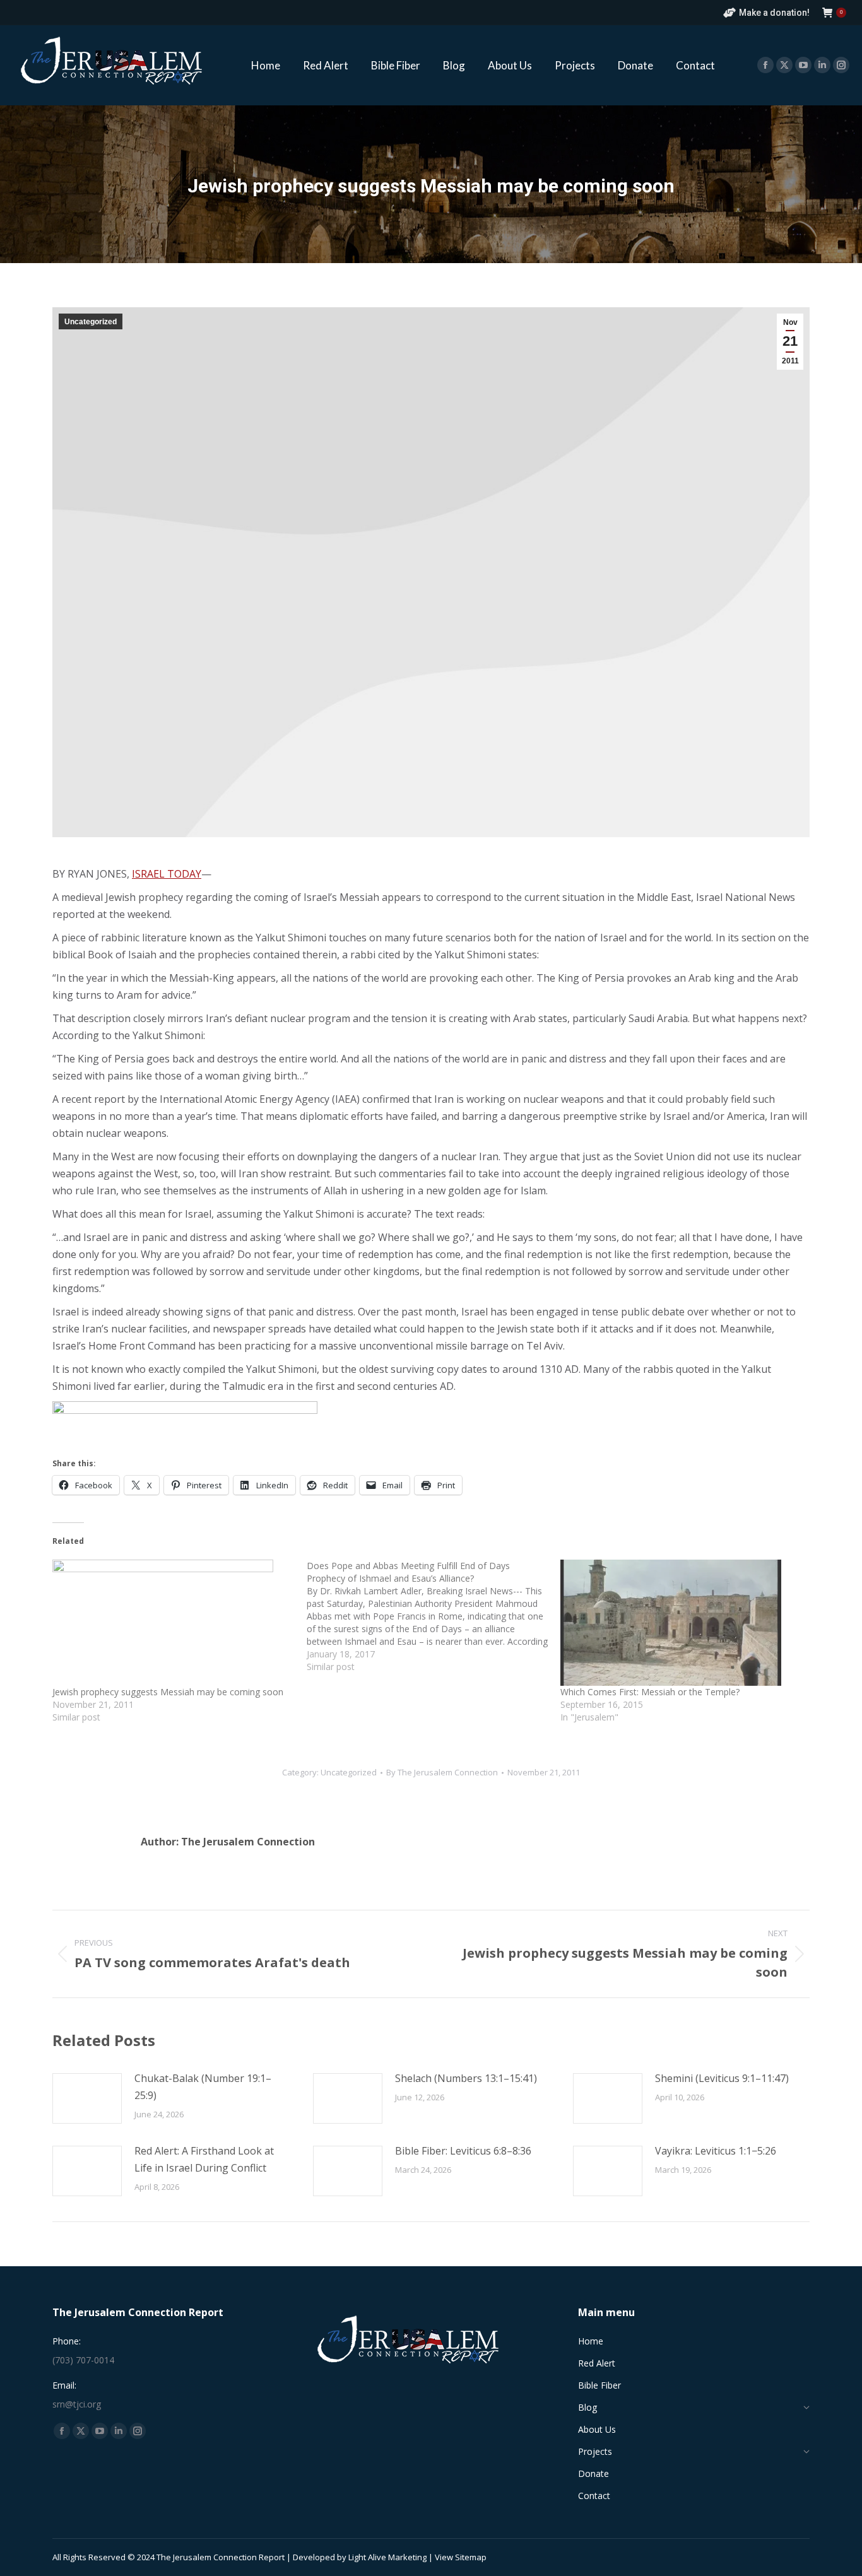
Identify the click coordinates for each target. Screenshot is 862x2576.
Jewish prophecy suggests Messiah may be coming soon (168, 1692)
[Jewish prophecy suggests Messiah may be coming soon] (173, 1623)
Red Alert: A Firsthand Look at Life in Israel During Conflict (204, 2159)
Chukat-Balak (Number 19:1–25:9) (203, 2087)
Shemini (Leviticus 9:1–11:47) (722, 2078)
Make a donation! (774, 13)
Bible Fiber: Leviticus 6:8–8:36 (463, 2151)
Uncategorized (91, 322)
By (442, 1772)
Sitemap (471, 2557)
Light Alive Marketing (387, 2557)
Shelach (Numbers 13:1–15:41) (466, 2078)
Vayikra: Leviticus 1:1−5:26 (716, 2151)
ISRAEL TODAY (167, 874)
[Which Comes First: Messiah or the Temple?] (681, 1623)
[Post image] (87, 2098)
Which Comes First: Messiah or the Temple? (650, 1692)
